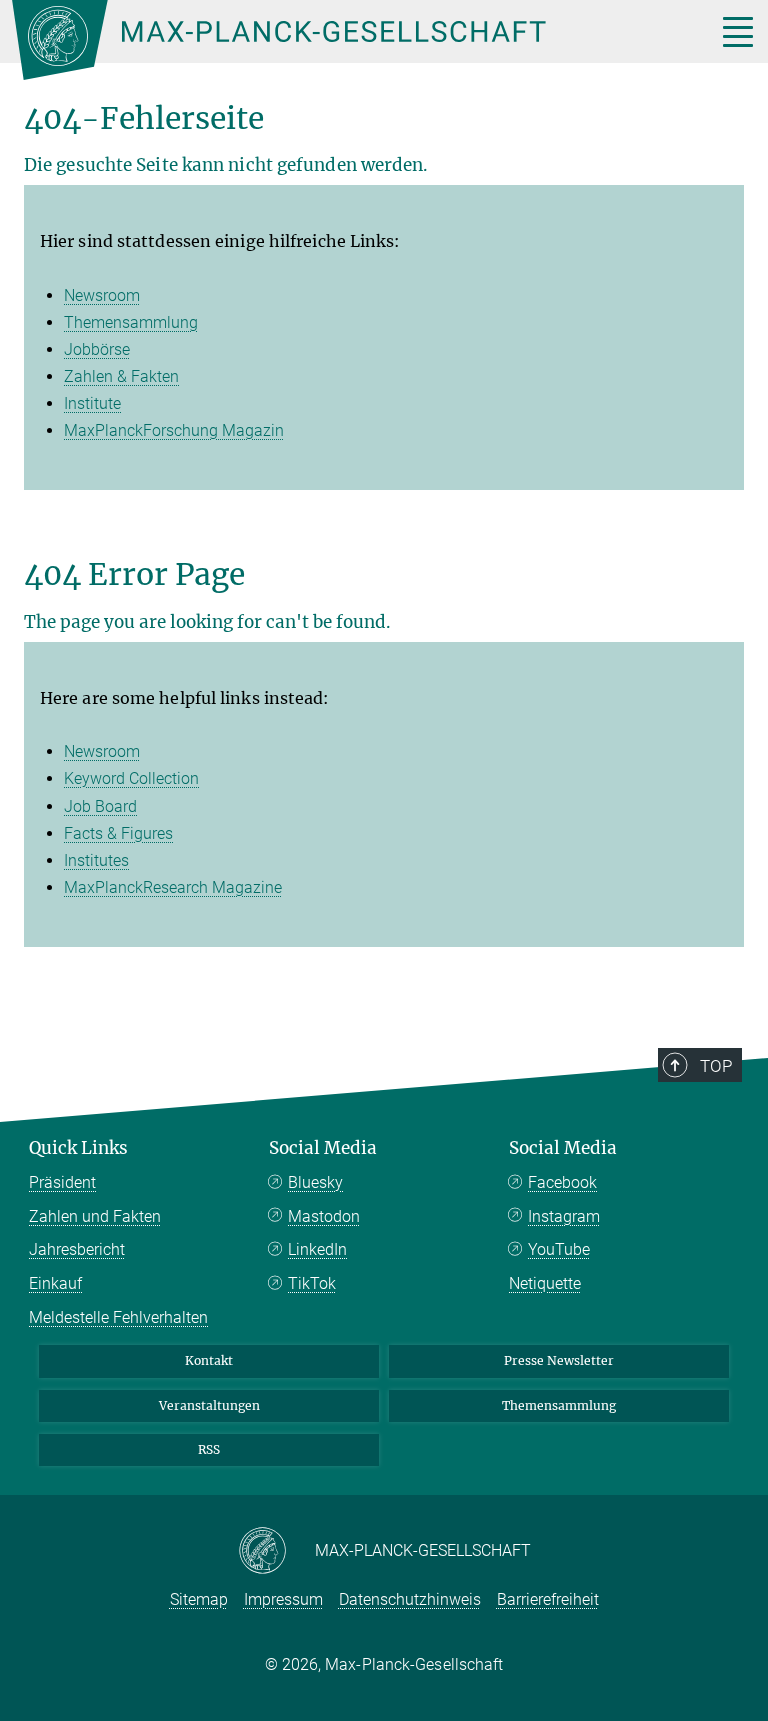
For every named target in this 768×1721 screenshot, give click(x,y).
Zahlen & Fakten (121, 376)
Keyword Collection (131, 778)
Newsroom (102, 295)
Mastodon (324, 1216)
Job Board (100, 806)
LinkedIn (317, 1249)
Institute (92, 403)
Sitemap (199, 1599)
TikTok (312, 1283)
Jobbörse (97, 349)
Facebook (562, 1182)
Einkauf (55, 1283)
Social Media (323, 1148)
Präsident (62, 1182)
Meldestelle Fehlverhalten (118, 1317)
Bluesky (315, 1182)
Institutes (96, 860)
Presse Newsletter (559, 1360)
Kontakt (209, 1360)
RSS (209, 1449)
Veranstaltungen (209, 1405)
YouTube (559, 1249)
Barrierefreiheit (548, 1599)
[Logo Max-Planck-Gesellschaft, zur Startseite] (339, 40)
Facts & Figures (118, 833)
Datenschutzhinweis (410, 1599)
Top (716, 1066)
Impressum (283, 1599)
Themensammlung (131, 322)
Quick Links (78, 1148)
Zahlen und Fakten (95, 1216)
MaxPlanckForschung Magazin (174, 430)
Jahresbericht (77, 1249)
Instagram (564, 1216)
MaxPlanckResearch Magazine (173, 887)
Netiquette (545, 1283)
